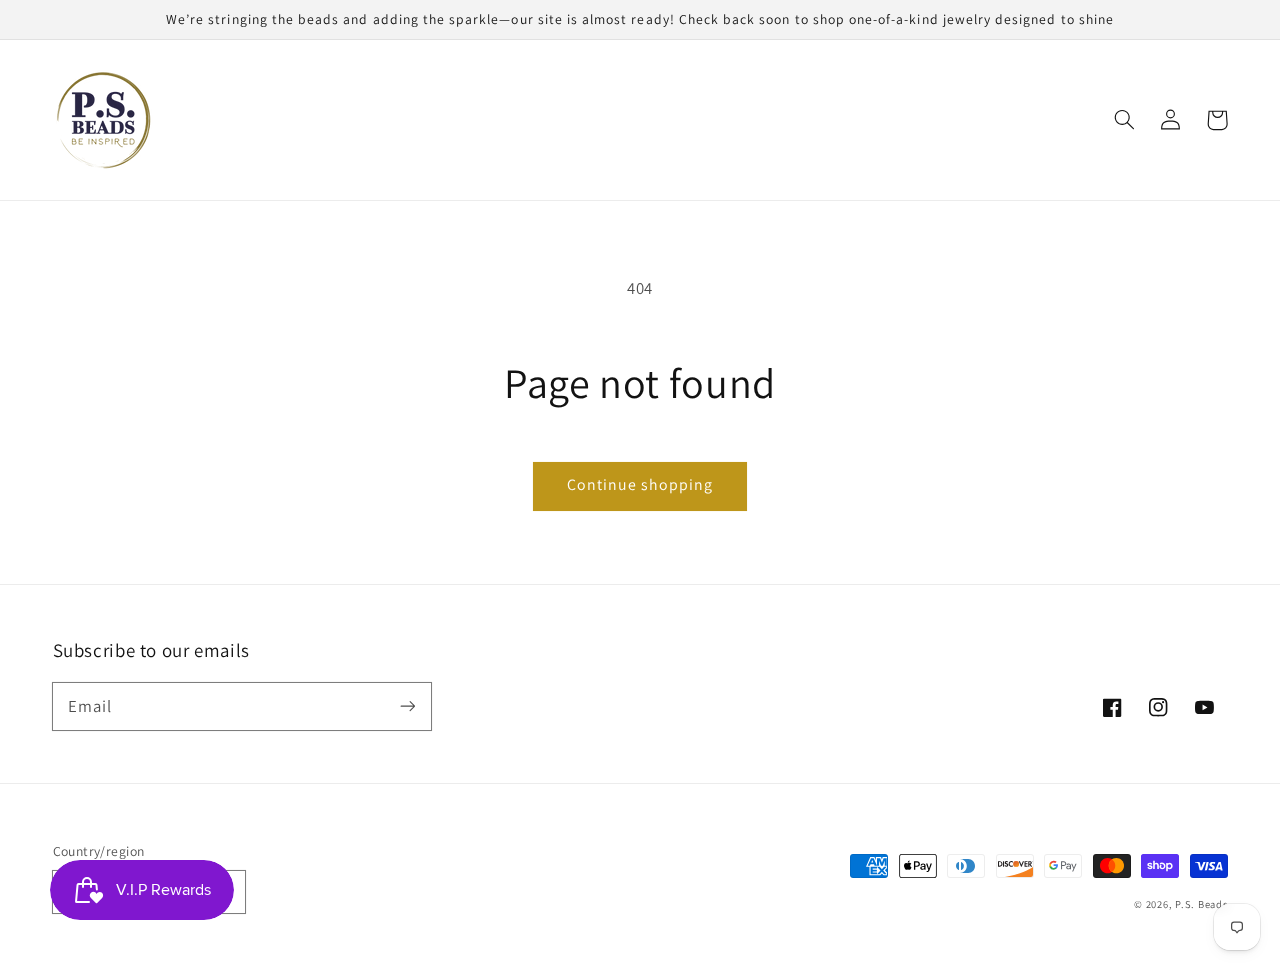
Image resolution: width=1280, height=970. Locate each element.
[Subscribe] (407, 706)
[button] (1125, 120)
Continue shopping (640, 484)
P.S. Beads (1201, 904)
